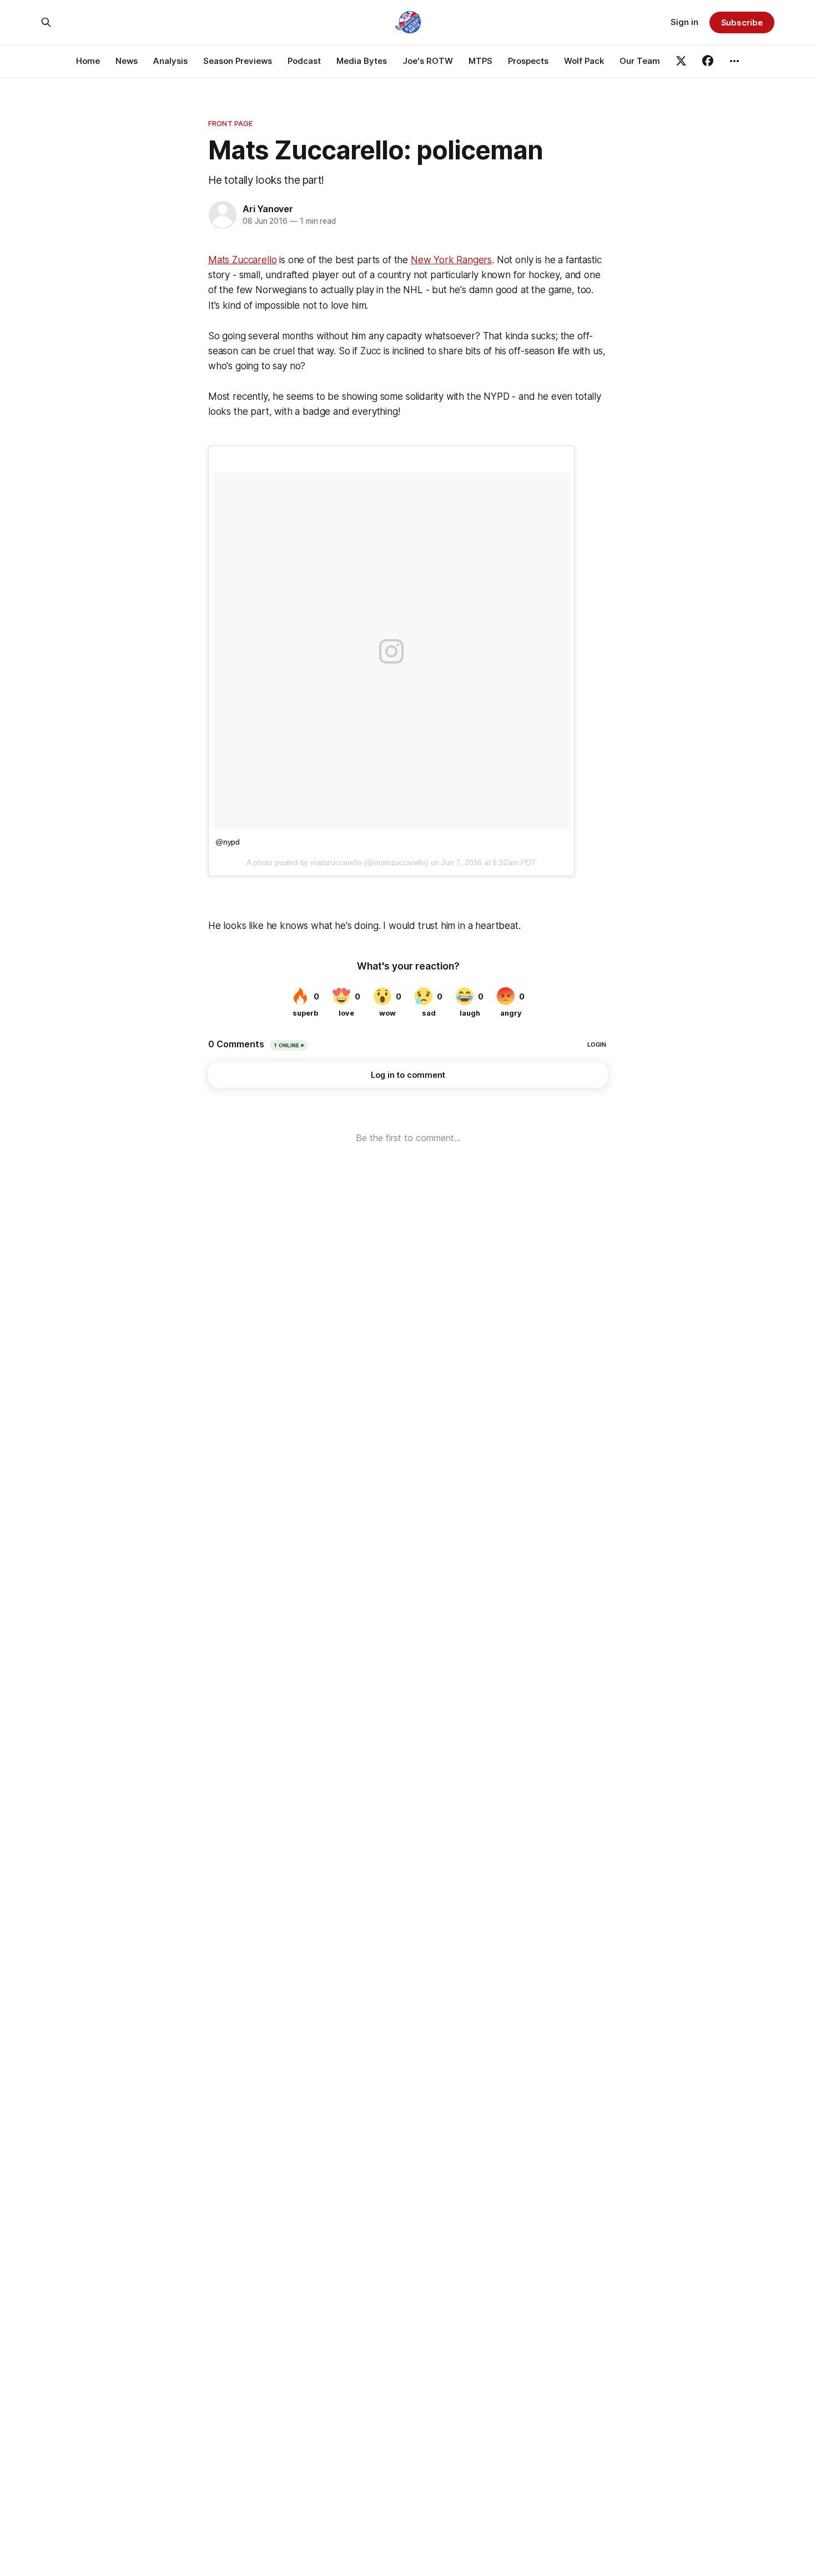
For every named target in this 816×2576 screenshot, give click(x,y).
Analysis (170, 61)
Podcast (304, 61)
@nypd (228, 842)
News (127, 61)
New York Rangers (451, 260)
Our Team (640, 61)
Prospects (528, 61)
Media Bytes (362, 61)
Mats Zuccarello (242, 260)
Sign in (684, 22)
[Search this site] (46, 22)
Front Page (230, 123)
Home (88, 61)
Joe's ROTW (428, 61)
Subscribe (742, 22)
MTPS (480, 61)
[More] (734, 61)
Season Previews (238, 61)
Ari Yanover (268, 209)
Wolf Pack (584, 61)
